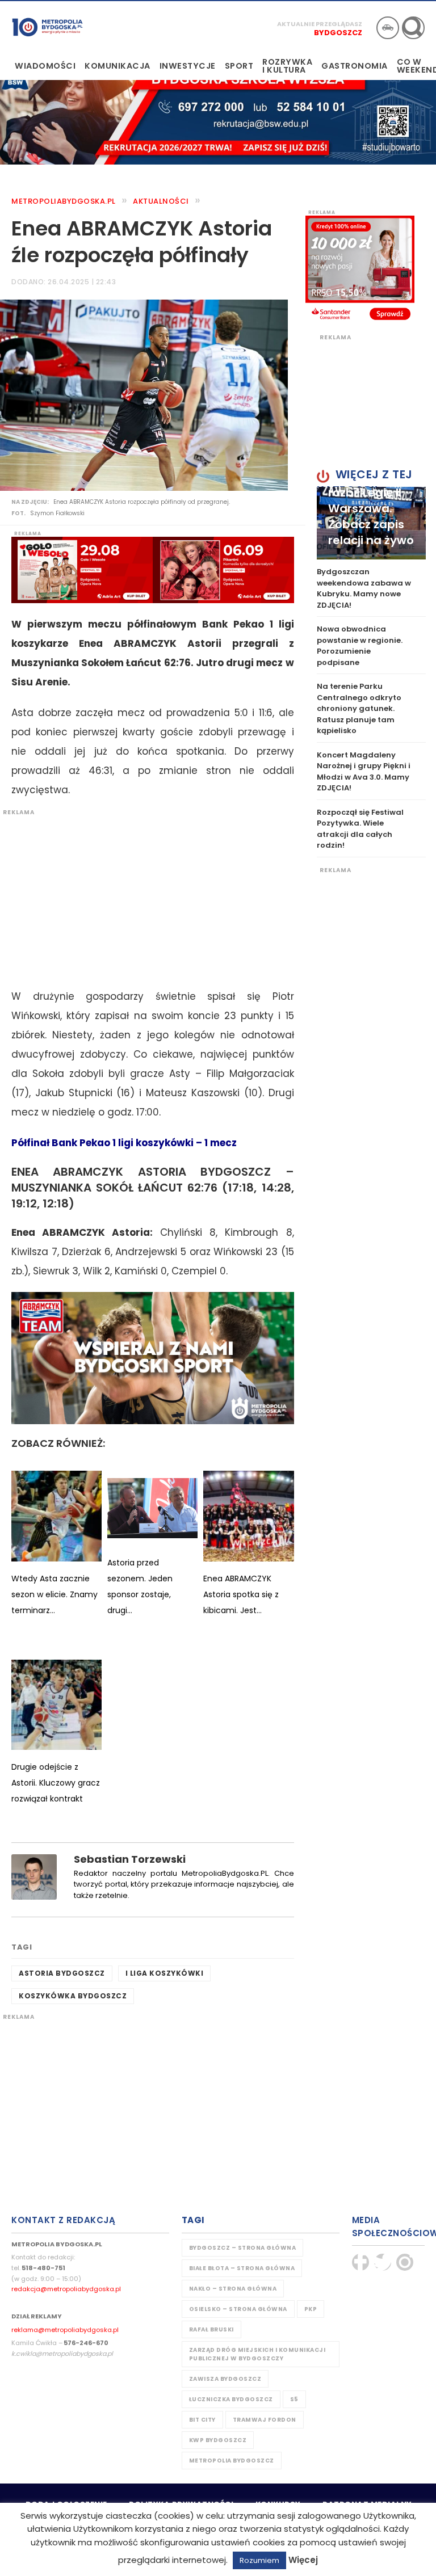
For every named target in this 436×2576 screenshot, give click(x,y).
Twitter (383, 2262)
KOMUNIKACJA (118, 66)
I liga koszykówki (165, 1973)
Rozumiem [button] (259, 2560)
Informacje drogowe (388, 28)
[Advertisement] (147, 896)
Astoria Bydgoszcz (62, 1973)
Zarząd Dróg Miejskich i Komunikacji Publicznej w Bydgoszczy (257, 2354)
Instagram (405, 2262)
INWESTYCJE (188, 66)
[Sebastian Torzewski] (34, 1876)
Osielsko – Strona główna (238, 2309)
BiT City (202, 2420)
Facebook (360, 2262)
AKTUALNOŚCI (161, 201)
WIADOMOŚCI (45, 66)
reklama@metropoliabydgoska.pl (65, 2330)
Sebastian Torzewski (130, 1859)
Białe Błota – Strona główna (242, 2268)
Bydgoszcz (338, 33)
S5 (294, 2399)
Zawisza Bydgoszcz (225, 2379)
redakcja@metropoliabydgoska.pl (66, 2289)
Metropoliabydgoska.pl (64, 201)
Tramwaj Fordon (265, 2420)
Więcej (303, 2560)
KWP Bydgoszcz (218, 2440)
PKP (311, 2309)
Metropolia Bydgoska (47, 27)
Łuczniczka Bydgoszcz (231, 2399)
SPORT (239, 66)
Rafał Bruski (211, 2329)
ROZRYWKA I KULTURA (287, 66)
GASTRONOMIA (355, 66)
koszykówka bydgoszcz (73, 1996)
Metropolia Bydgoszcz (232, 2461)
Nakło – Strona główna (233, 2289)
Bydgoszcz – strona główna (243, 2248)
